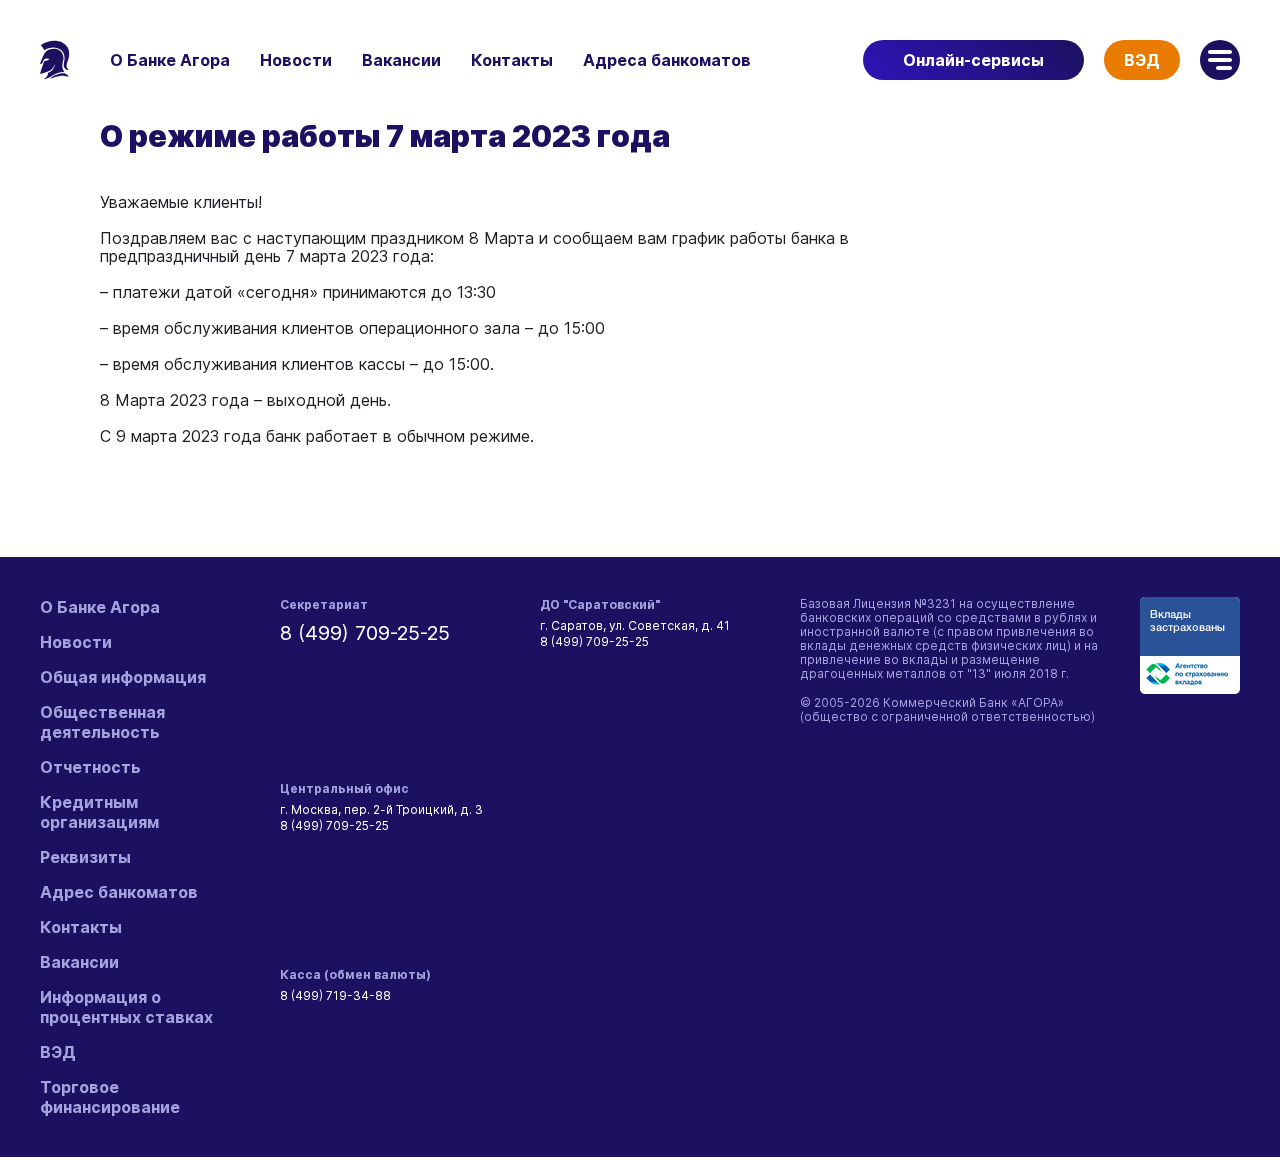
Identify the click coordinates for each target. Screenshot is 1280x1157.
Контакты (512, 60)
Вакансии (401, 60)
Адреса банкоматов (667, 60)
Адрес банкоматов (119, 892)
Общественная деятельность (102, 722)
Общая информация (123, 677)
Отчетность (90, 767)
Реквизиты (85, 857)
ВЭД (1142, 60)
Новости (296, 60)
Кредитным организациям (99, 812)
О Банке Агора (170, 60)
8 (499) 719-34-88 (335, 995)
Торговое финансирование (110, 1097)
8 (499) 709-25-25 (365, 633)
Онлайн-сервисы (973, 60)
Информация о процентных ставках (126, 1007)
